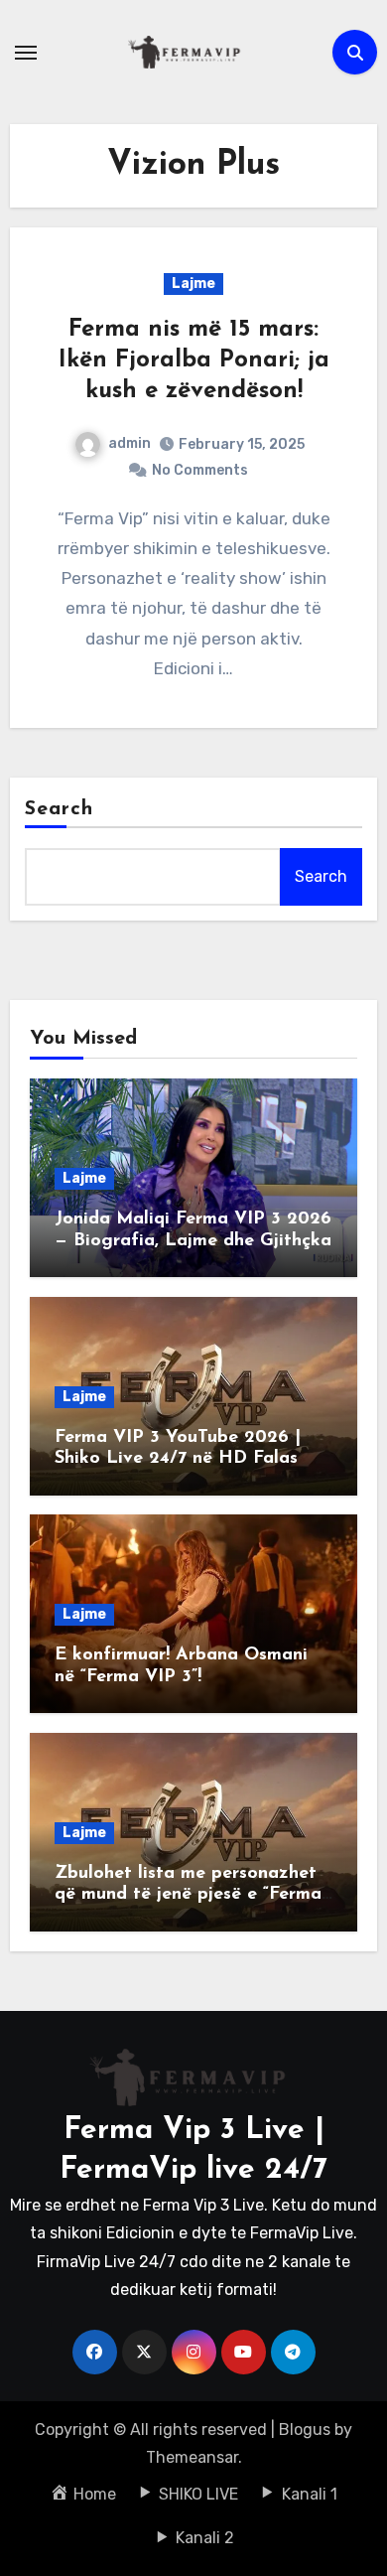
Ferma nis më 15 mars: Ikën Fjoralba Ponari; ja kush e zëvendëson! (194, 360)
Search (60, 809)
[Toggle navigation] (26, 53)
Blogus (305, 2430)
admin (129, 443)
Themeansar (192, 2457)
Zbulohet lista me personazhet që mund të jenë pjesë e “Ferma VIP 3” (188, 1895)
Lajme (193, 284)
